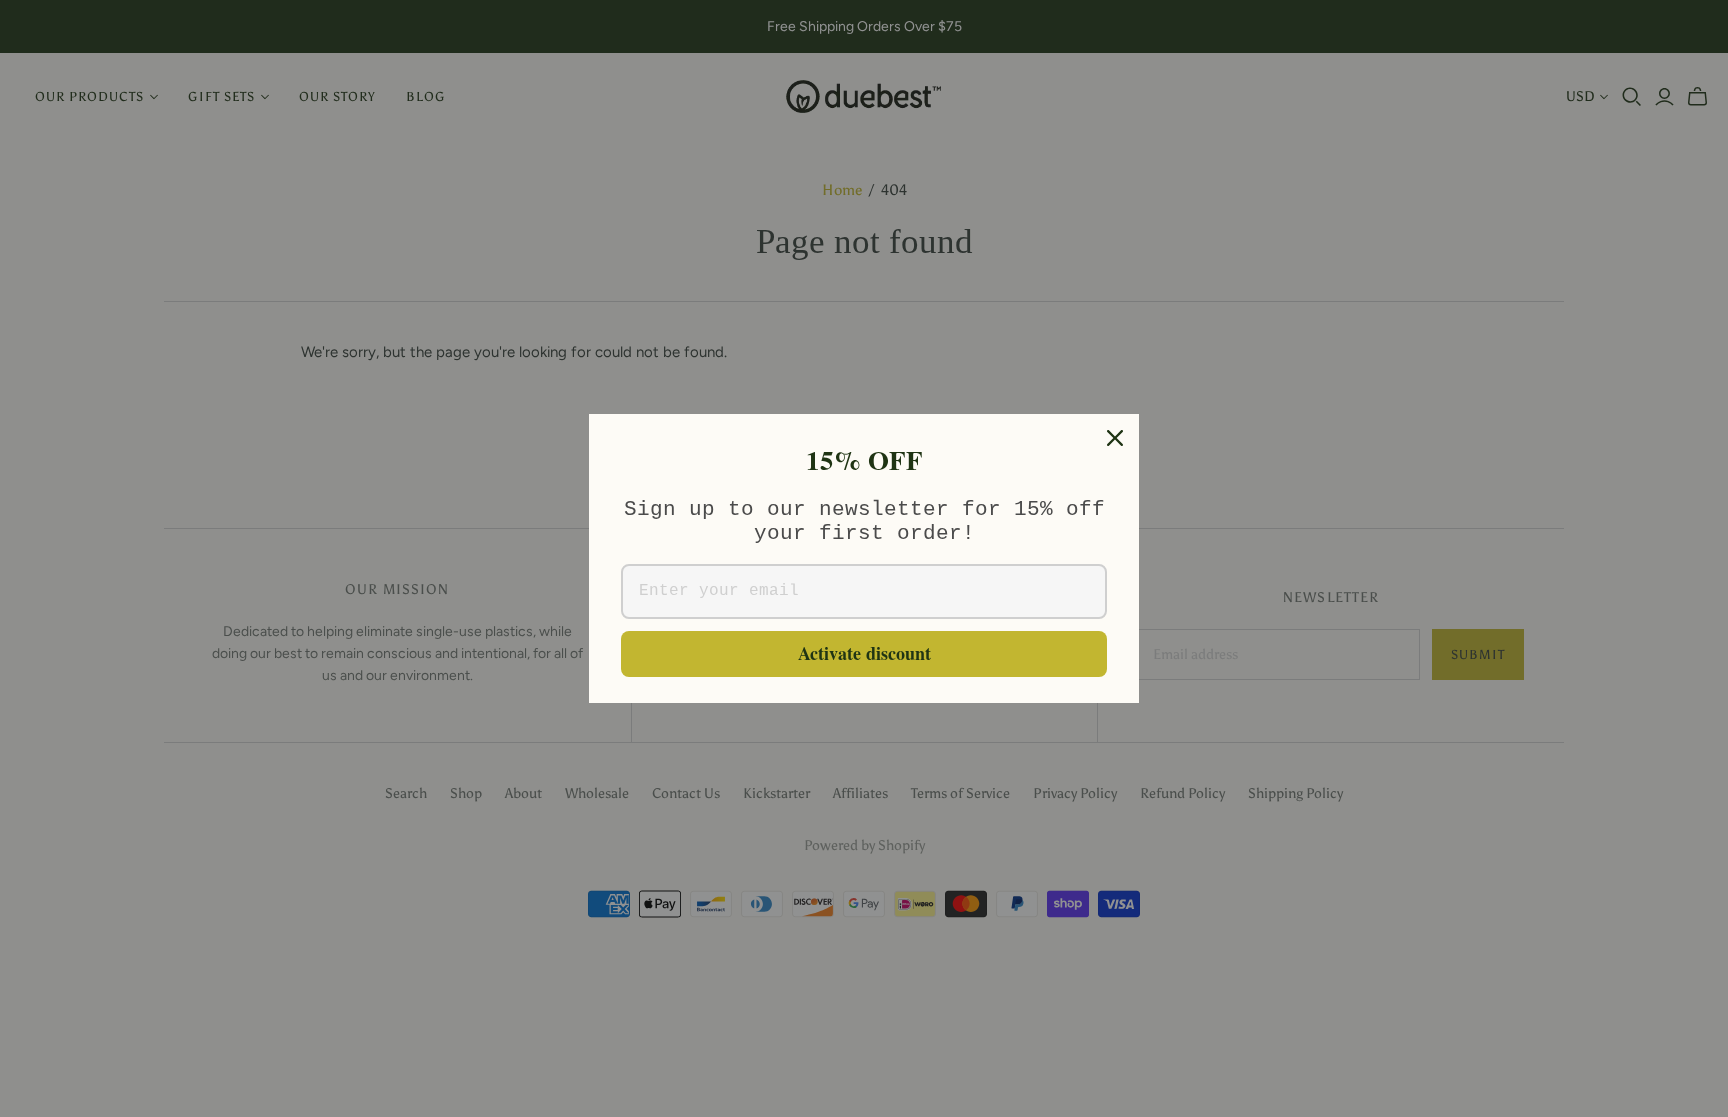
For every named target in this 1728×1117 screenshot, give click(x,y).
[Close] (1115, 438)
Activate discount (864, 653)
